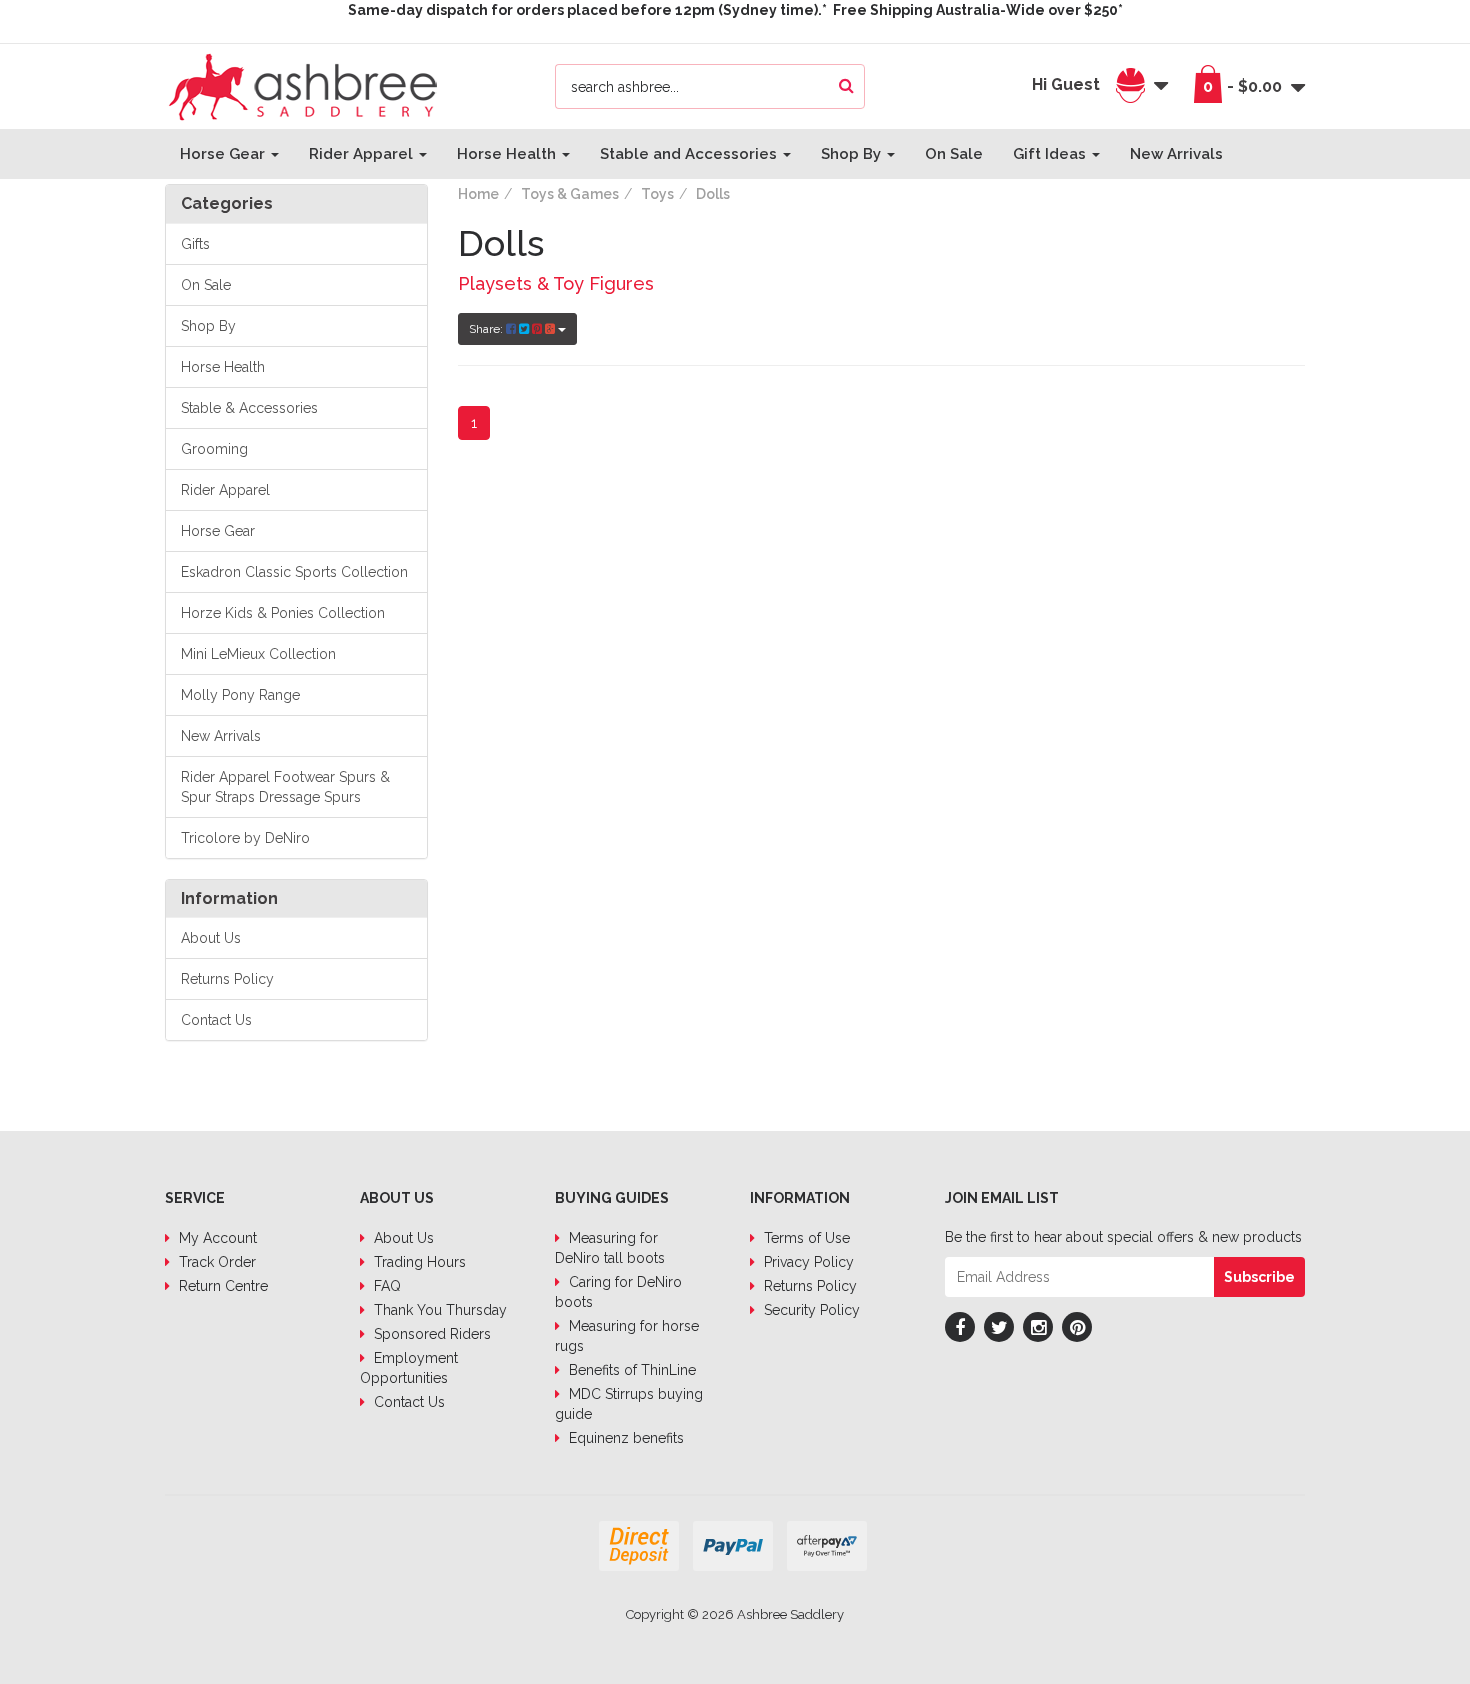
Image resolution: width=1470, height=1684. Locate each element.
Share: (487, 329)
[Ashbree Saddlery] (303, 85)
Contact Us (216, 1020)
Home (478, 194)
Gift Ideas (1051, 154)
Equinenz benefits (624, 1438)
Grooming (214, 449)
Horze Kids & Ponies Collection (283, 613)
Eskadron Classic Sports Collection (294, 572)
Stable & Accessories (249, 408)
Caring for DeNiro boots (618, 1292)
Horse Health (508, 154)
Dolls (713, 194)
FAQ (385, 1286)
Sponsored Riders (430, 1334)
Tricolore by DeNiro (245, 838)
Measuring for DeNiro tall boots (610, 1248)
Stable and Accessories (690, 154)
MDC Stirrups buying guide (629, 1404)
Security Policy (810, 1310)
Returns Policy (227, 979)
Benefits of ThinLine (630, 1370)
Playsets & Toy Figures (556, 283)
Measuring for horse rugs (627, 1336)
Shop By (853, 154)
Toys (657, 194)
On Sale (954, 154)
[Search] (846, 86)
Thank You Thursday (438, 1310)
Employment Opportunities (409, 1368)
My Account (216, 1238)
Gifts (195, 244)
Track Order (215, 1262)
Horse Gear (224, 154)
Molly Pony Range (240, 695)
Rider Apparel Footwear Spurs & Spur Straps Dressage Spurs (285, 787)
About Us (211, 938)
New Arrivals (1176, 154)
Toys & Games (570, 194)
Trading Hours (418, 1262)
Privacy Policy (807, 1262)
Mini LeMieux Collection (258, 654)
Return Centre (221, 1286)
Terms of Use (805, 1238)
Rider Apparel (363, 154)
